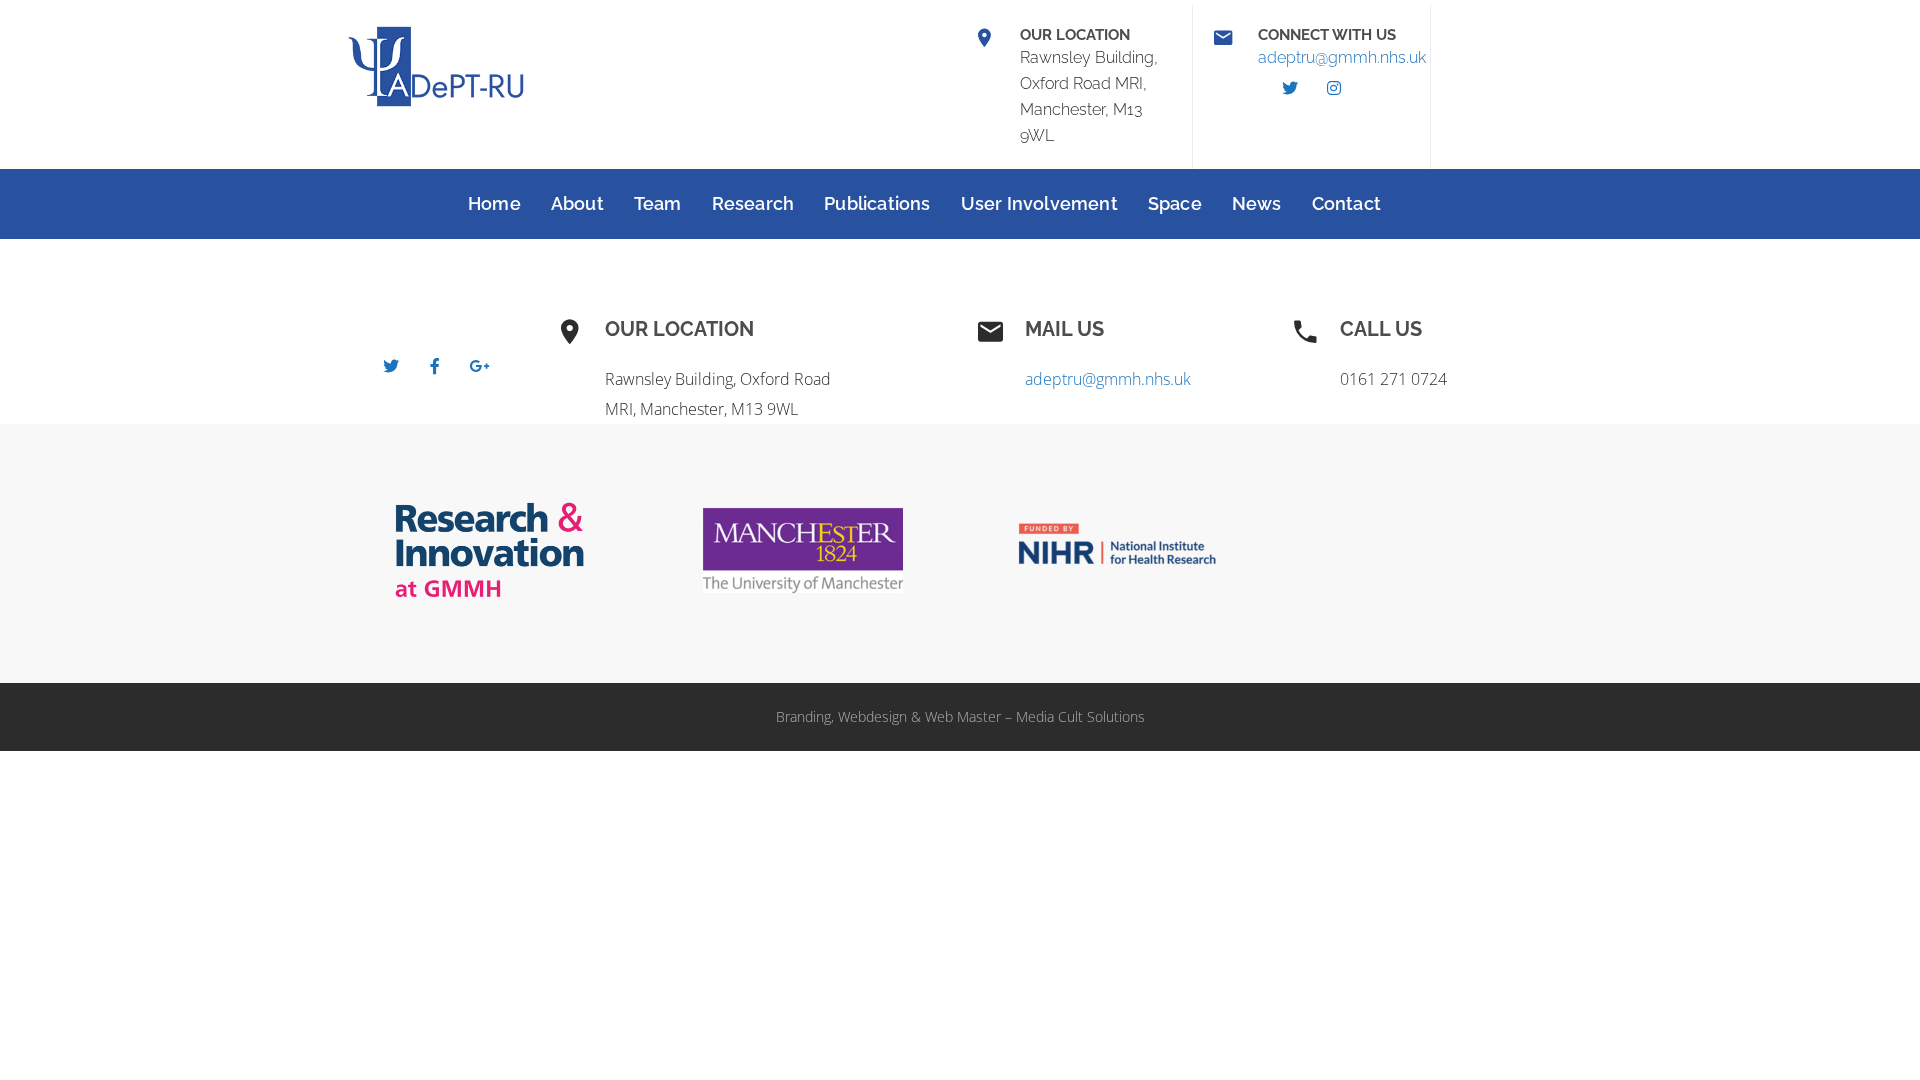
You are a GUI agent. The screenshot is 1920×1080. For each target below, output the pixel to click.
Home (494, 203)
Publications (877, 203)
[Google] (479, 366)
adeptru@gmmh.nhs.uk (1342, 57)
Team (658, 203)
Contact (1346, 203)
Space (1175, 203)
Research (753, 203)
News (1257, 203)
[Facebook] (435, 366)
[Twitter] (1290, 88)
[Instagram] (1334, 88)
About (577, 203)
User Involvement (1039, 203)
